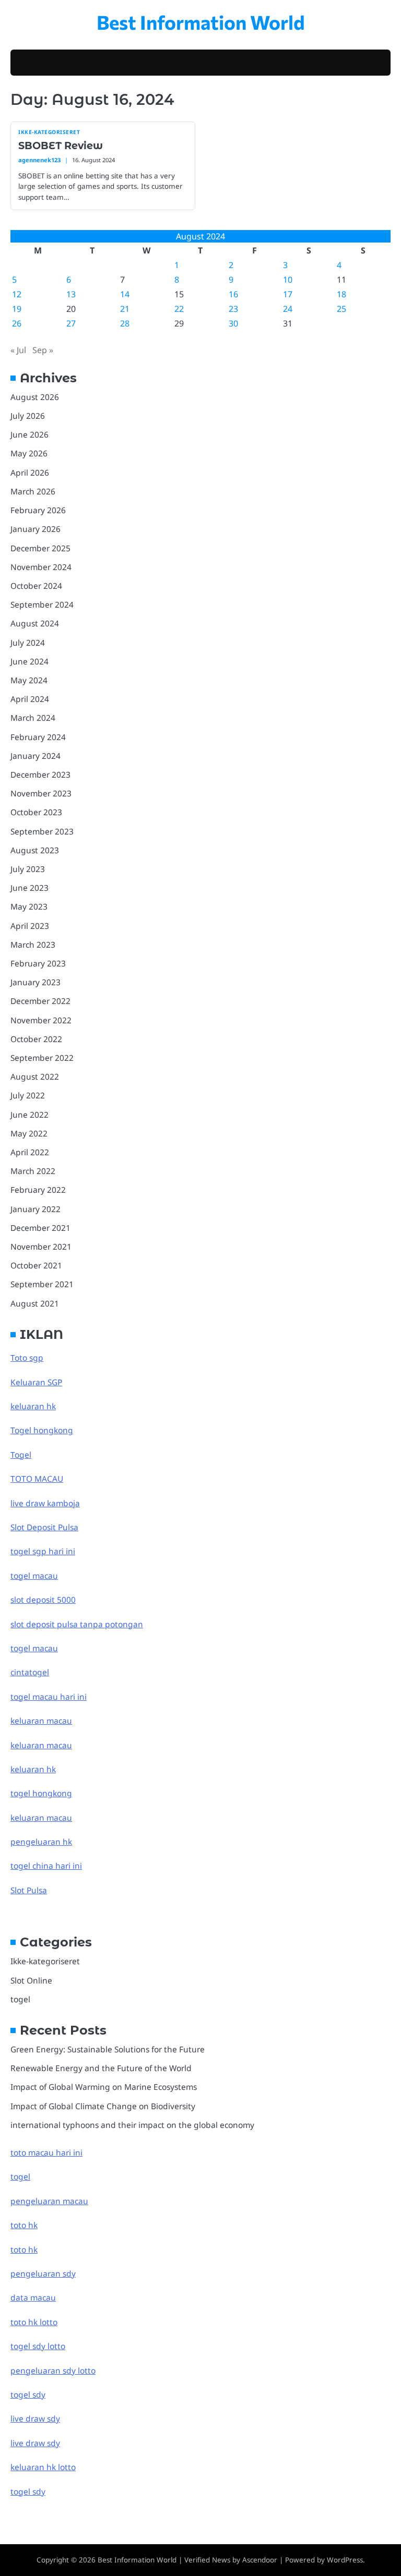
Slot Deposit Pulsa (44, 1527)
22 (179, 309)
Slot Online (31, 1980)
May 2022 (29, 1133)
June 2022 (30, 1115)
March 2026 (33, 491)
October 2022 (36, 1039)
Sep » (43, 350)
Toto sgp (27, 1358)
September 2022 (42, 1058)
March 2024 (33, 718)
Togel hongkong (42, 1430)
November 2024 (41, 567)
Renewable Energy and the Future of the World (101, 2068)
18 (341, 294)
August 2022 (35, 1077)
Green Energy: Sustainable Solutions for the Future (108, 2049)
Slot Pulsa (29, 1890)
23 (233, 309)
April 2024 (30, 699)
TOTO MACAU (37, 1479)
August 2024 (35, 623)
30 (233, 323)
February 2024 (38, 737)
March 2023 (33, 945)
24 (288, 309)
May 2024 (29, 680)
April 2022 (30, 1152)
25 (341, 309)
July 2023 (28, 869)
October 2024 (36, 586)
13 (71, 294)
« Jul (18, 350)
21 (125, 309)
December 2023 (40, 775)
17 (288, 294)
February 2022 (38, 1190)
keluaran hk (33, 1406)
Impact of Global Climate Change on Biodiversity (103, 2106)
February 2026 (38, 510)
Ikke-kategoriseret (49, 132)
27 (71, 323)
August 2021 (35, 1303)
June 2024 (30, 661)
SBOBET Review (61, 146)
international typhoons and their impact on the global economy (132, 2125)
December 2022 (40, 1001)
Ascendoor (260, 2560)
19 (17, 309)
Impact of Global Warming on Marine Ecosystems (104, 2087)
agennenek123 (39, 160)
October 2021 (36, 1265)
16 (233, 294)
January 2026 (36, 529)
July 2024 (28, 643)
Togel (21, 1455)
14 (125, 294)
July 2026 (28, 416)
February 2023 (38, 963)
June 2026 (30, 434)
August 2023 (35, 850)
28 (125, 323)
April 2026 (30, 473)
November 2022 (41, 1020)
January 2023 (36, 982)
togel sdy (28, 2492)
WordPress (345, 2560)
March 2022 (33, 1171)
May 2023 (29, 906)
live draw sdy (35, 2418)
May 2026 (29, 453)
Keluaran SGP (36, 1382)
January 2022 (36, 1209)
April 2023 (30, 926)
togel (20, 1999)
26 (17, 323)
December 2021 (40, 1228)
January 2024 (36, 756)
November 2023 (41, 793)
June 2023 (30, 888)
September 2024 (42, 604)
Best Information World (201, 22)
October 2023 (36, 812)
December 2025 (40, 548)
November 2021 (41, 1247)
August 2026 (35, 397)
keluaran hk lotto (43, 2467)
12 (17, 294)
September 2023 (42, 831)
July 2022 (28, 1095)
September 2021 (42, 1284)
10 (288, 280)
